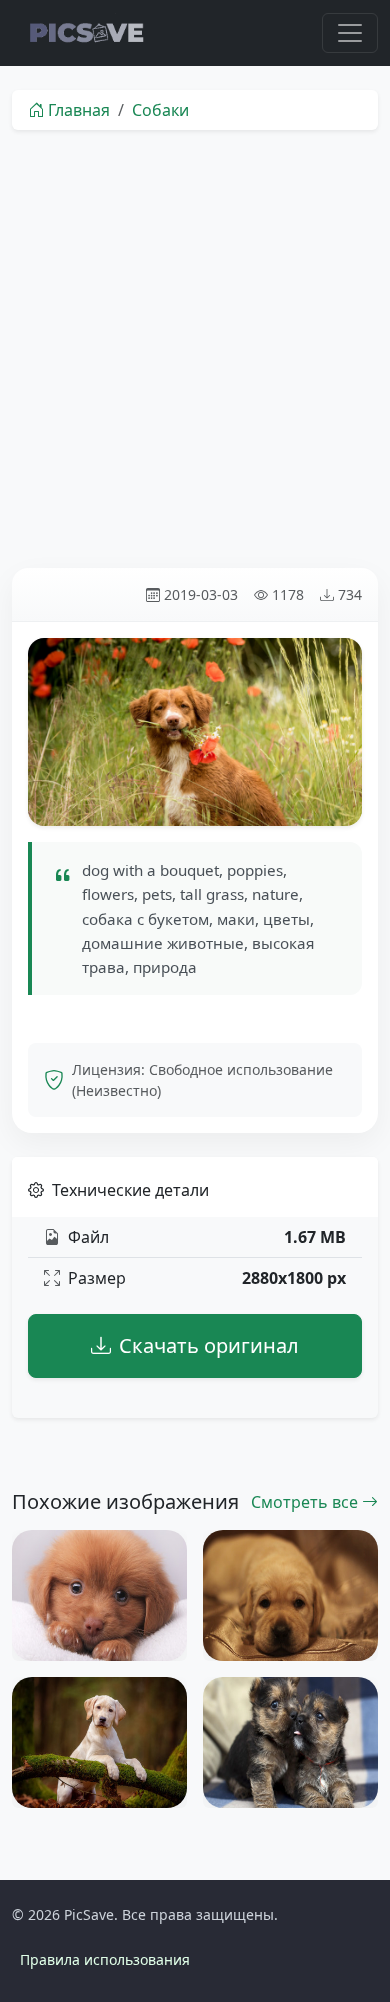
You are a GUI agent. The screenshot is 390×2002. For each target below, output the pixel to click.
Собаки (160, 110)
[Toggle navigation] (350, 33)
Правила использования (105, 1959)
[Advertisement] (195, 349)
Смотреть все (306, 1502)
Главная (79, 110)
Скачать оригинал (209, 1345)
